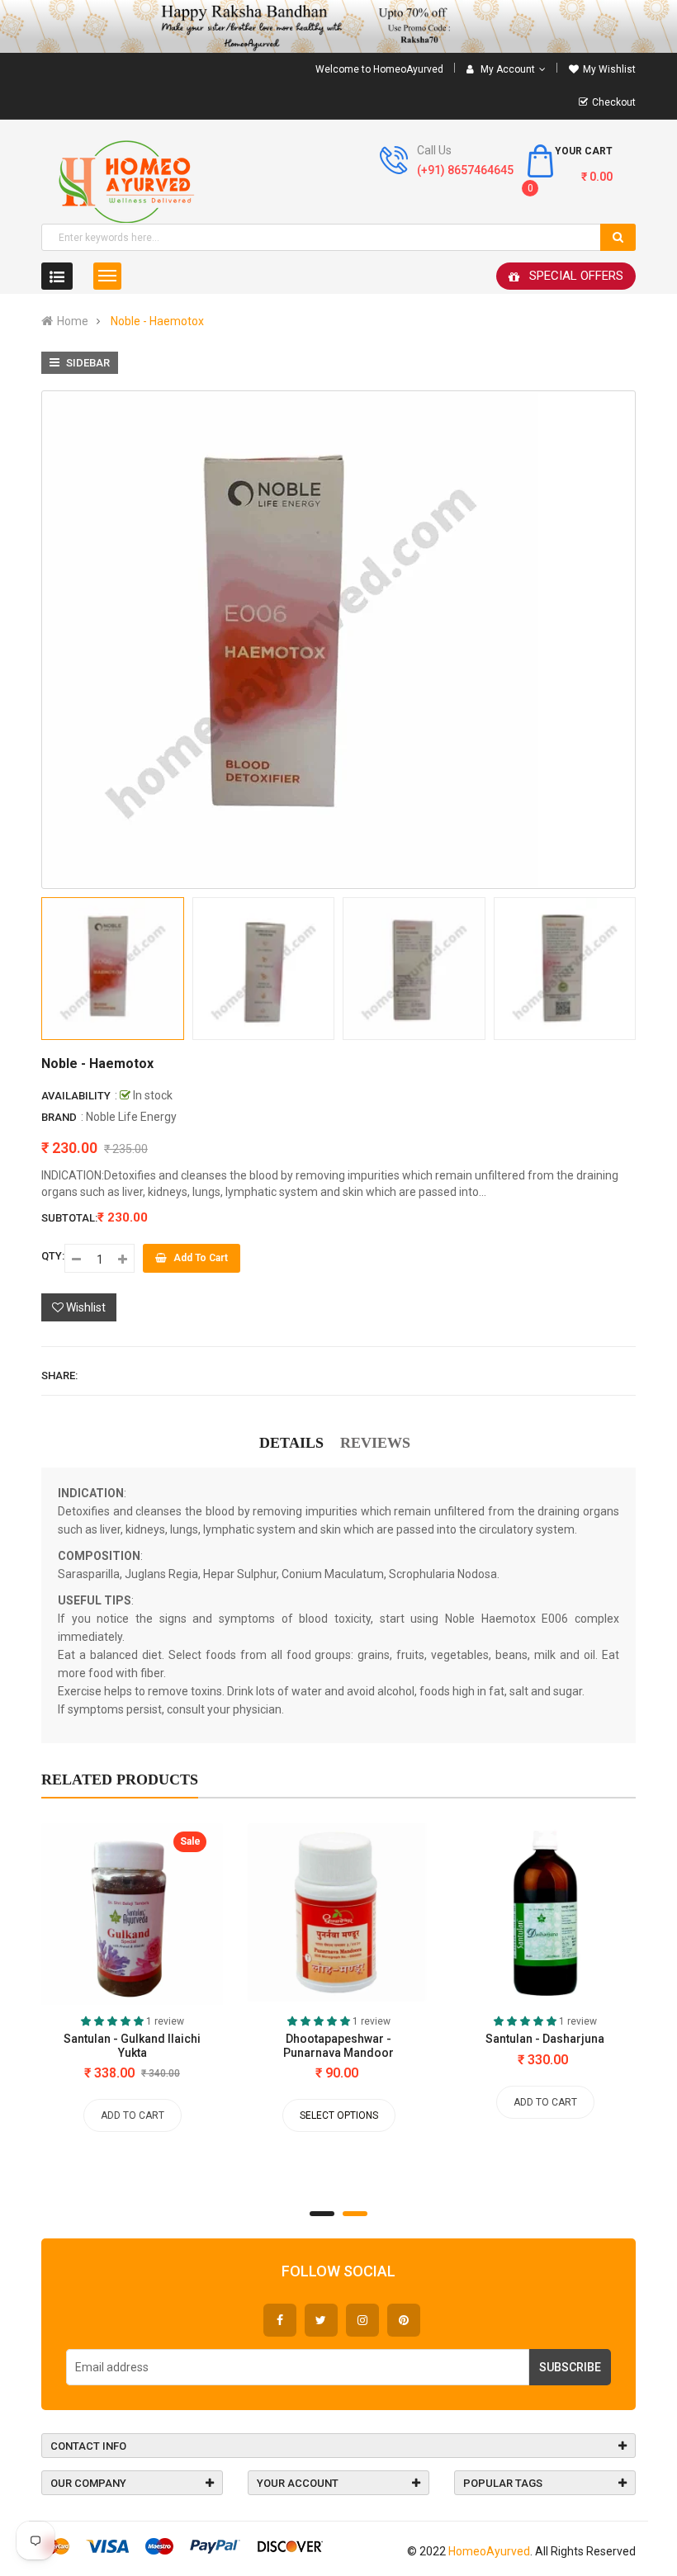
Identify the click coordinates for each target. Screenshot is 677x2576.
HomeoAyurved (489, 2551)
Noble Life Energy (131, 1117)
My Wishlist (609, 69)
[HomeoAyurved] (338, 26)
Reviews (375, 1443)
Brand (59, 1117)
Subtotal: (69, 1218)
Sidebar (87, 363)
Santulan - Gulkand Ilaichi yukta (132, 2045)
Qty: (53, 1256)
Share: (59, 1375)
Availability (76, 1096)
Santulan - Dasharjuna (545, 2039)
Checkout (614, 102)
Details (291, 1443)
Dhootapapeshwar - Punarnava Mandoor (338, 2045)
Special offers (576, 276)
